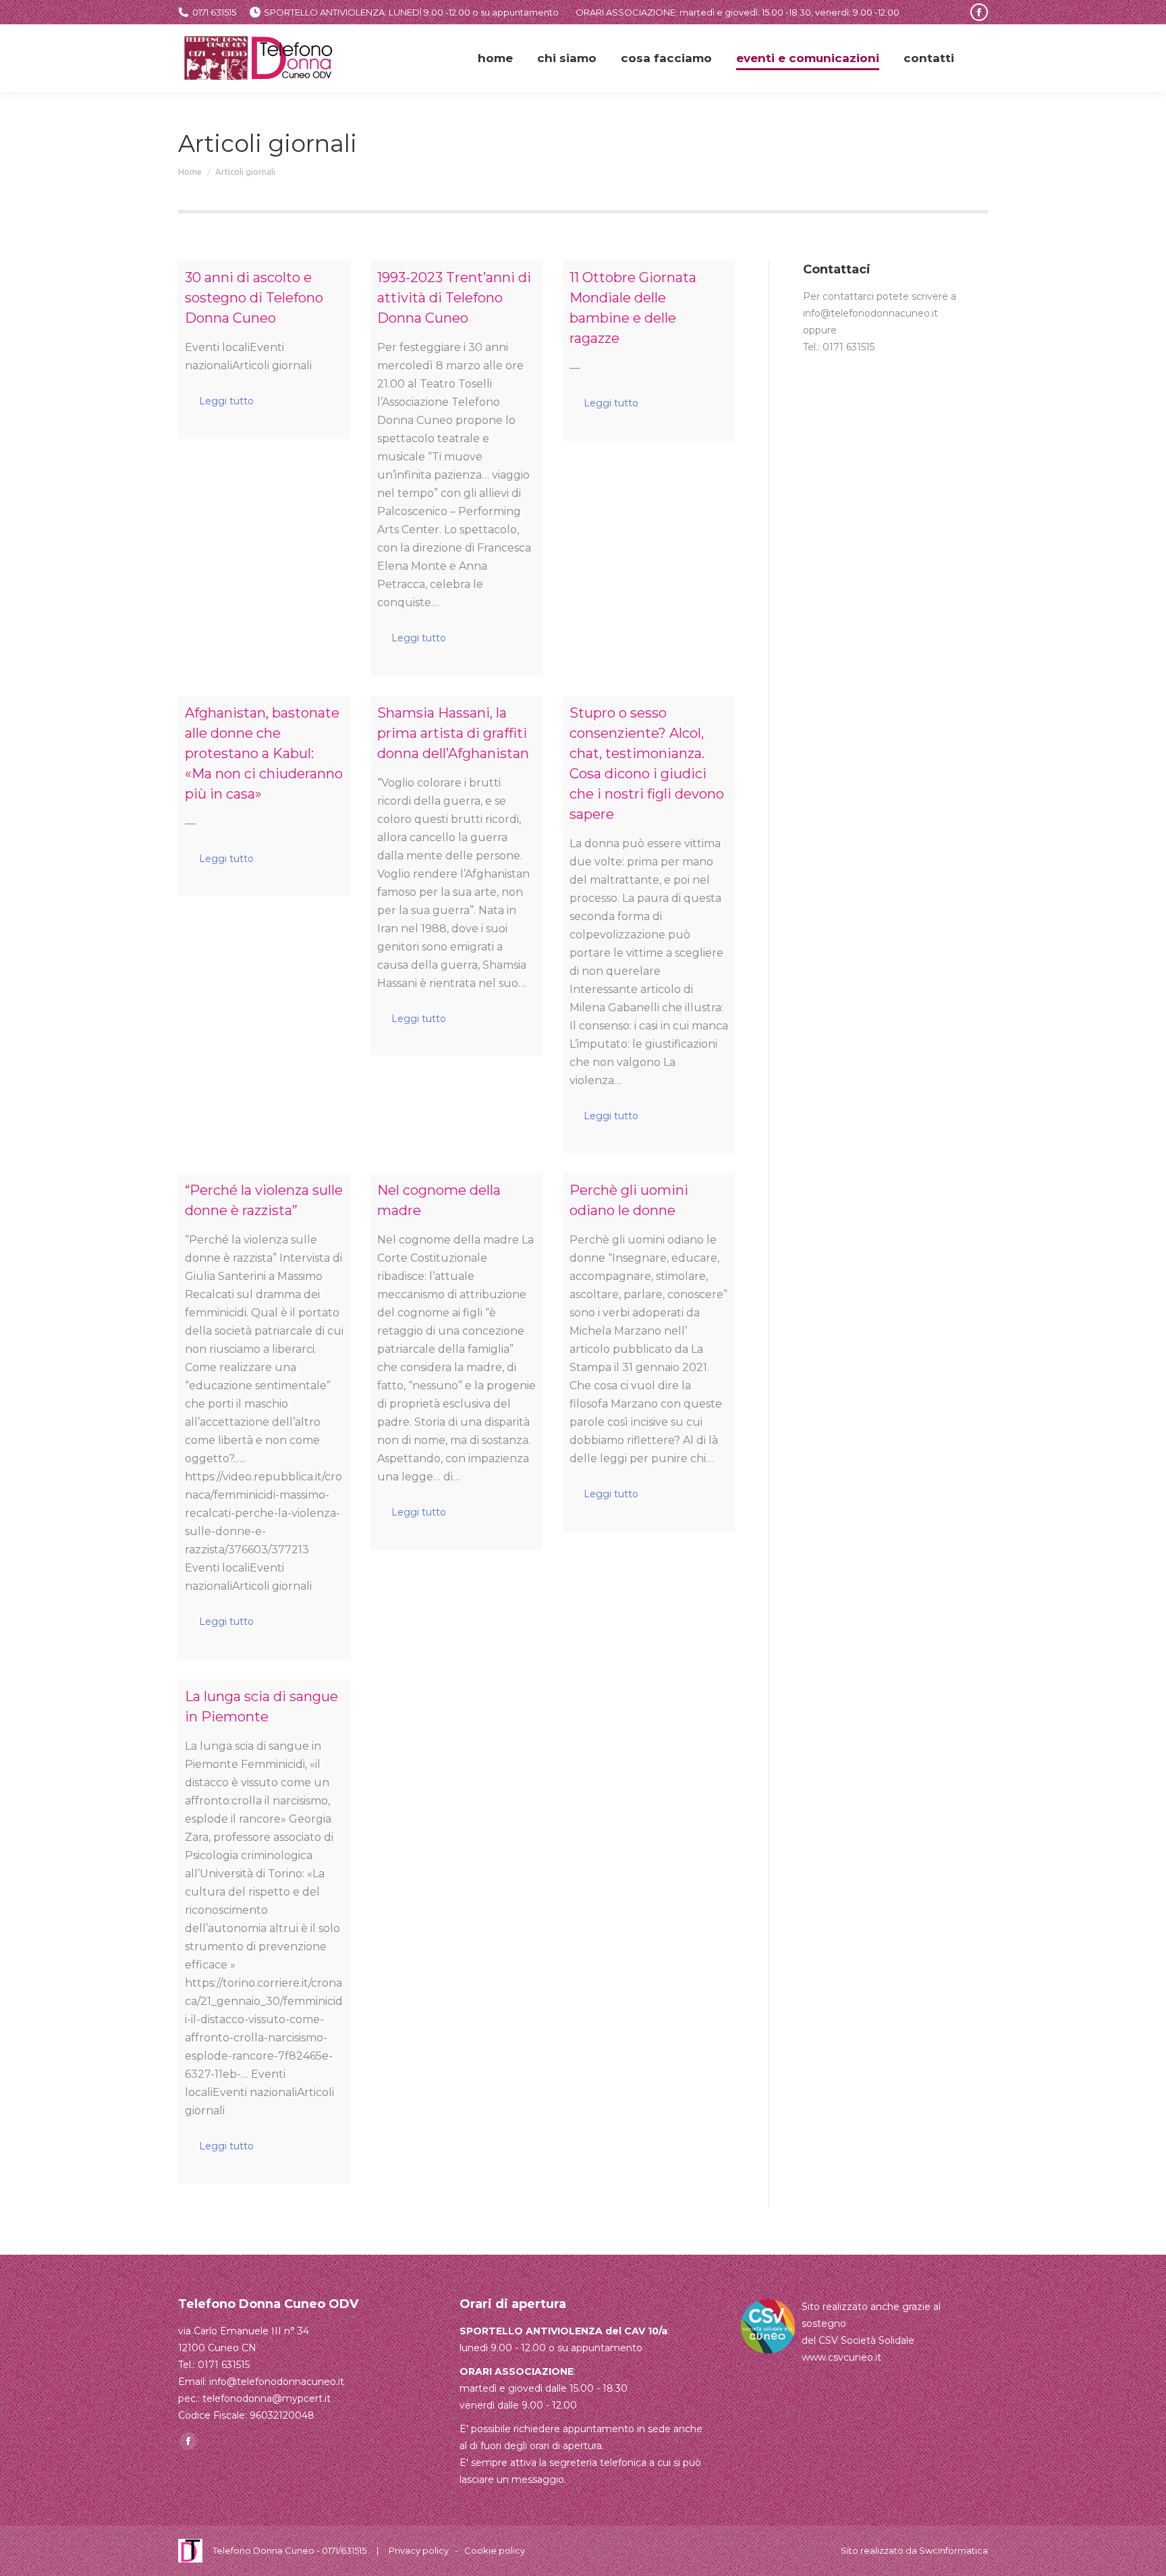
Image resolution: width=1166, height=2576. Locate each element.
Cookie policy (495, 2550)
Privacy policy (419, 2550)
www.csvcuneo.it (841, 2357)
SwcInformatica (953, 2550)
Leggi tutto (226, 401)
